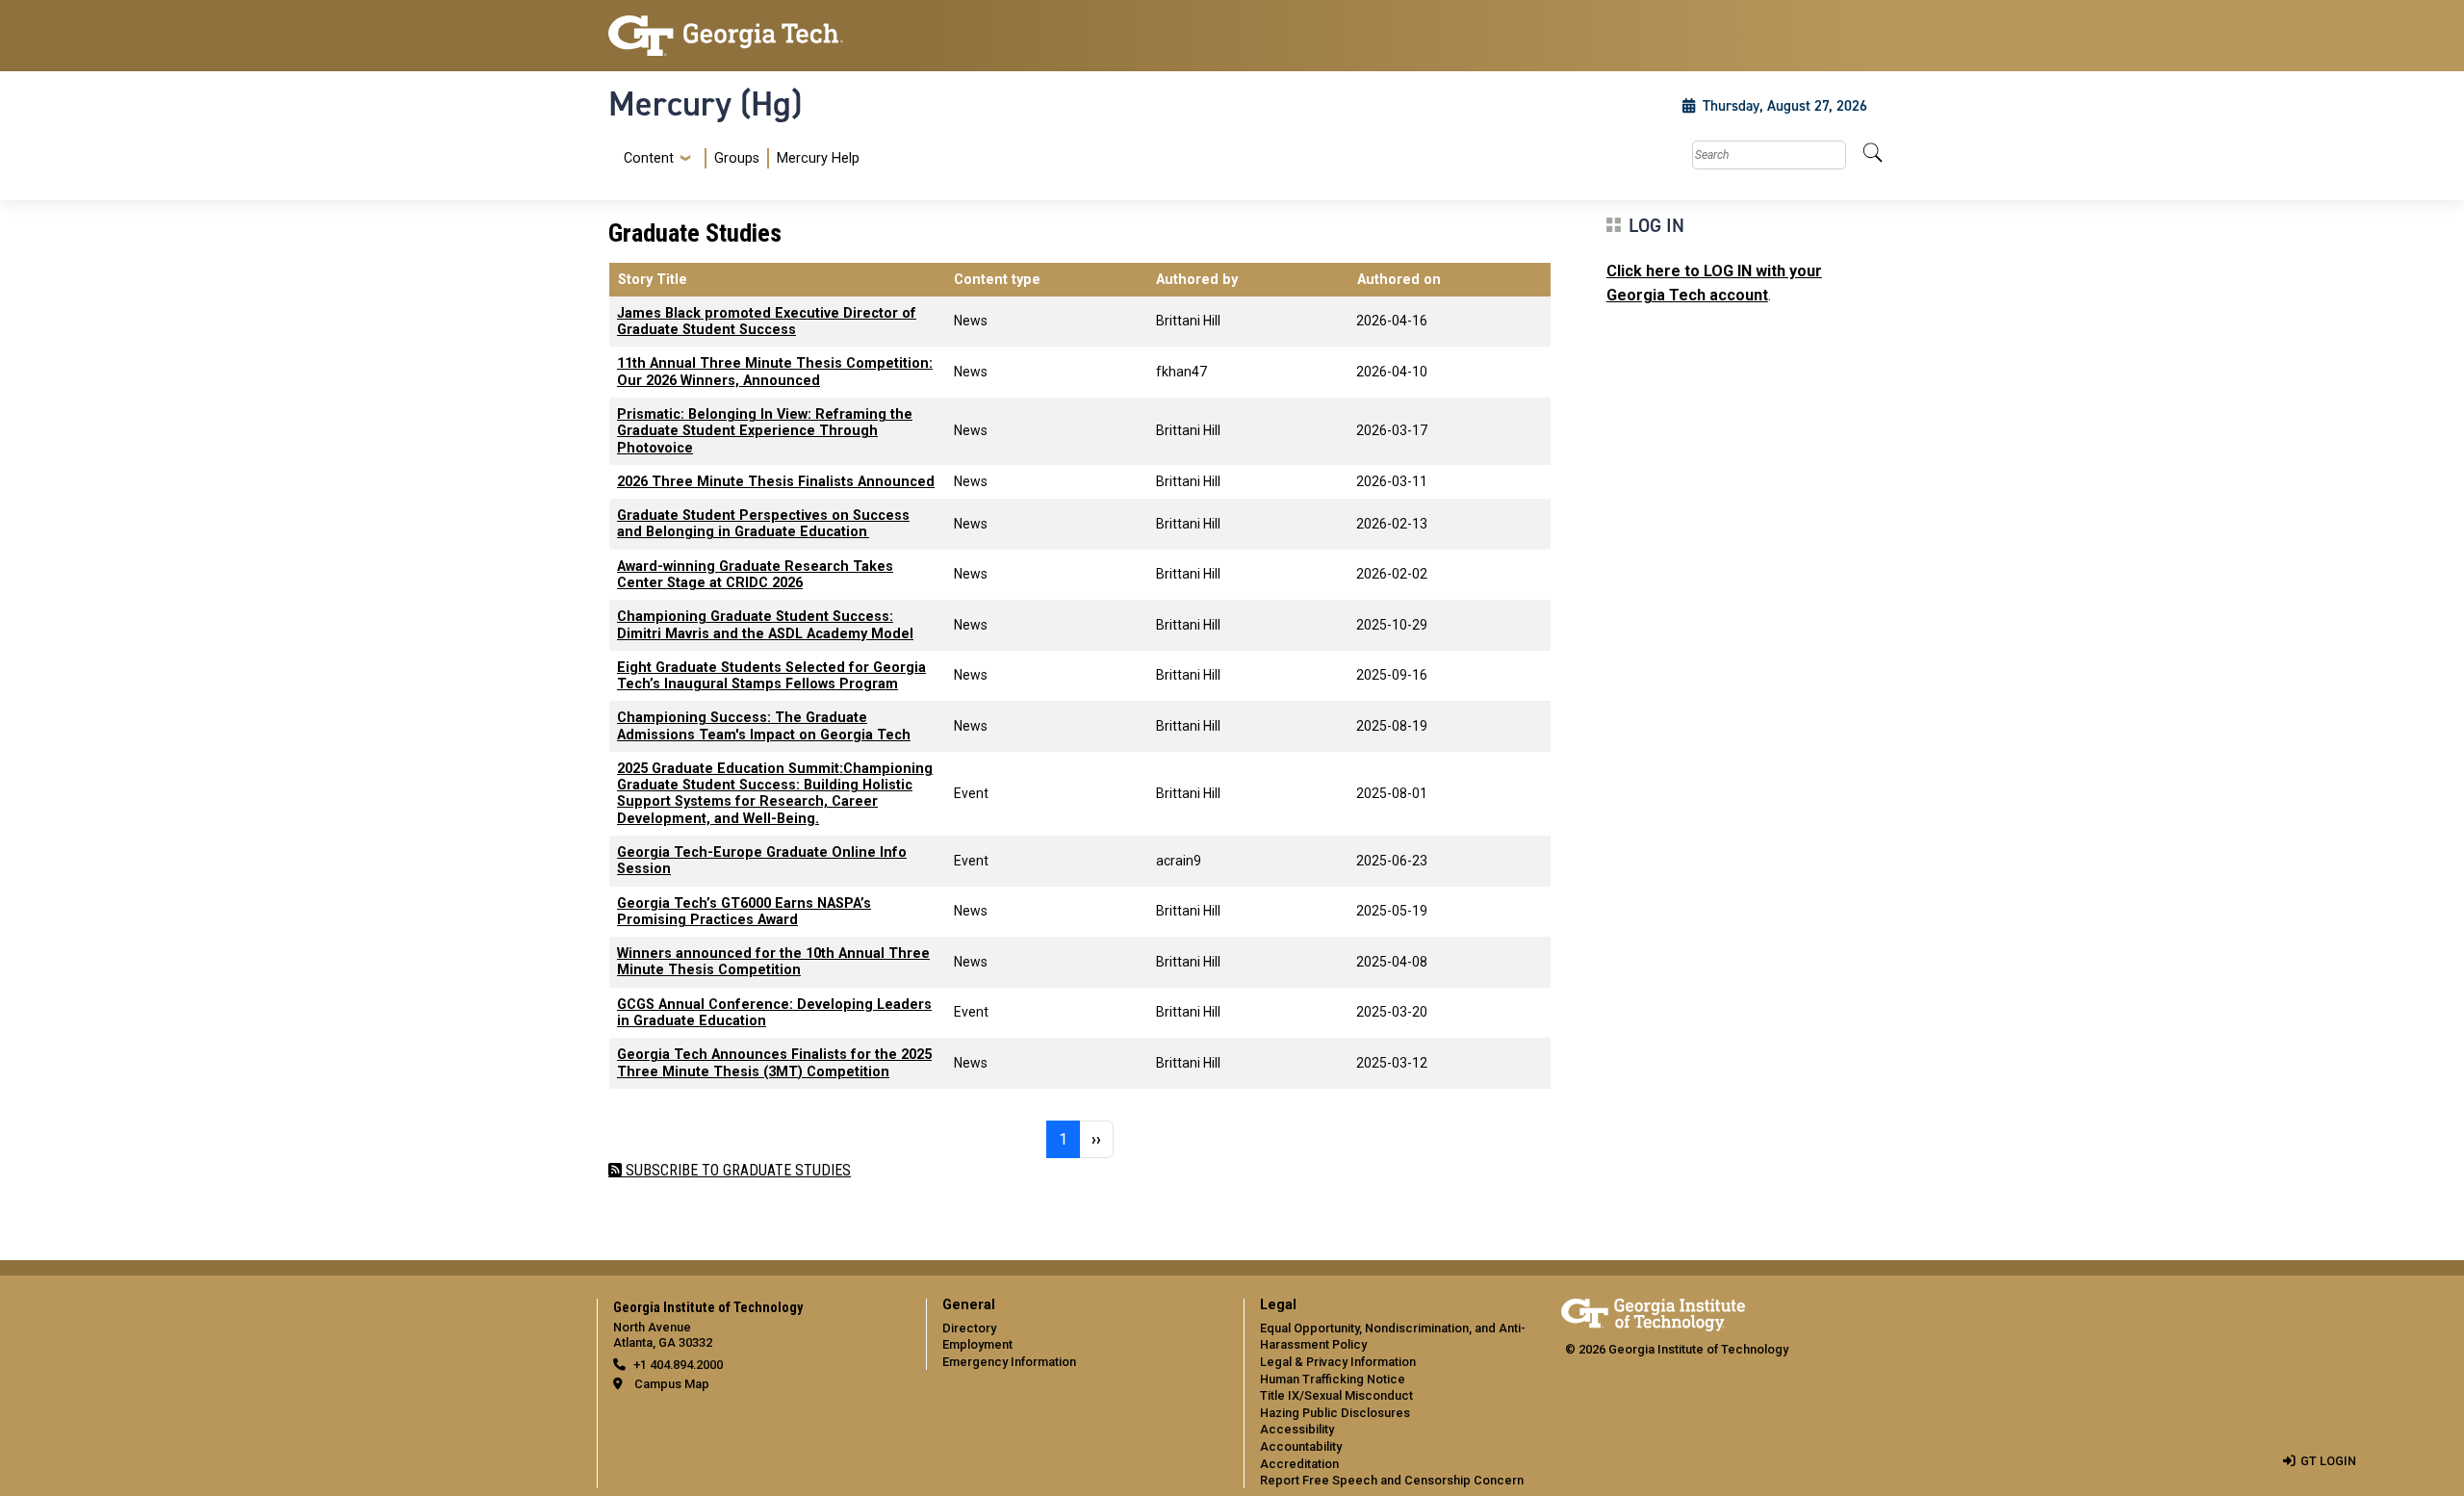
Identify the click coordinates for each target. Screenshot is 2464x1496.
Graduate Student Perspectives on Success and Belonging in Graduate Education (763, 524)
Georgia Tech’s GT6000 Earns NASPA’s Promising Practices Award (744, 912)
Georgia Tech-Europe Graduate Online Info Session (762, 861)
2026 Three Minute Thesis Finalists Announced (776, 482)
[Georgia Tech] (756, 36)
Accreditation (1299, 1464)
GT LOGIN (2328, 1461)
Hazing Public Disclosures (1335, 1413)
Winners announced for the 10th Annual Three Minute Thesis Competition (773, 962)
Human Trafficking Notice (1333, 1379)
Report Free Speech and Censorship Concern (1392, 1480)
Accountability (1301, 1446)
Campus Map (672, 1384)
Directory (969, 1328)
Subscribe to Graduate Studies (736, 1170)
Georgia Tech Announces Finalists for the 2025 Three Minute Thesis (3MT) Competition (774, 1063)
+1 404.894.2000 (678, 1365)
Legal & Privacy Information (1338, 1362)
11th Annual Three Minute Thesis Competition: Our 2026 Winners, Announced (775, 372)
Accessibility (1297, 1429)
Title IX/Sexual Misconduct (1336, 1395)
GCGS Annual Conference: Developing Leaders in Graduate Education (774, 1013)
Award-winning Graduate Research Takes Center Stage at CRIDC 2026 (755, 575)
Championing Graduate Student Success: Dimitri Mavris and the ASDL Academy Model (765, 625)
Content (649, 159)
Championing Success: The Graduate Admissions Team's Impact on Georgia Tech (764, 726)
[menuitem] (738, 158)
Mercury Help (818, 158)
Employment (977, 1344)
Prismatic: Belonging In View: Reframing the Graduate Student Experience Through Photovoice (765, 431)
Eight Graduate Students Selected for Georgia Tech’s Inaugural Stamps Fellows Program (771, 676)
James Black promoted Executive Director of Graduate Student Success (767, 322)
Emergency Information (1009, 1362)
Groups (737, 158)
